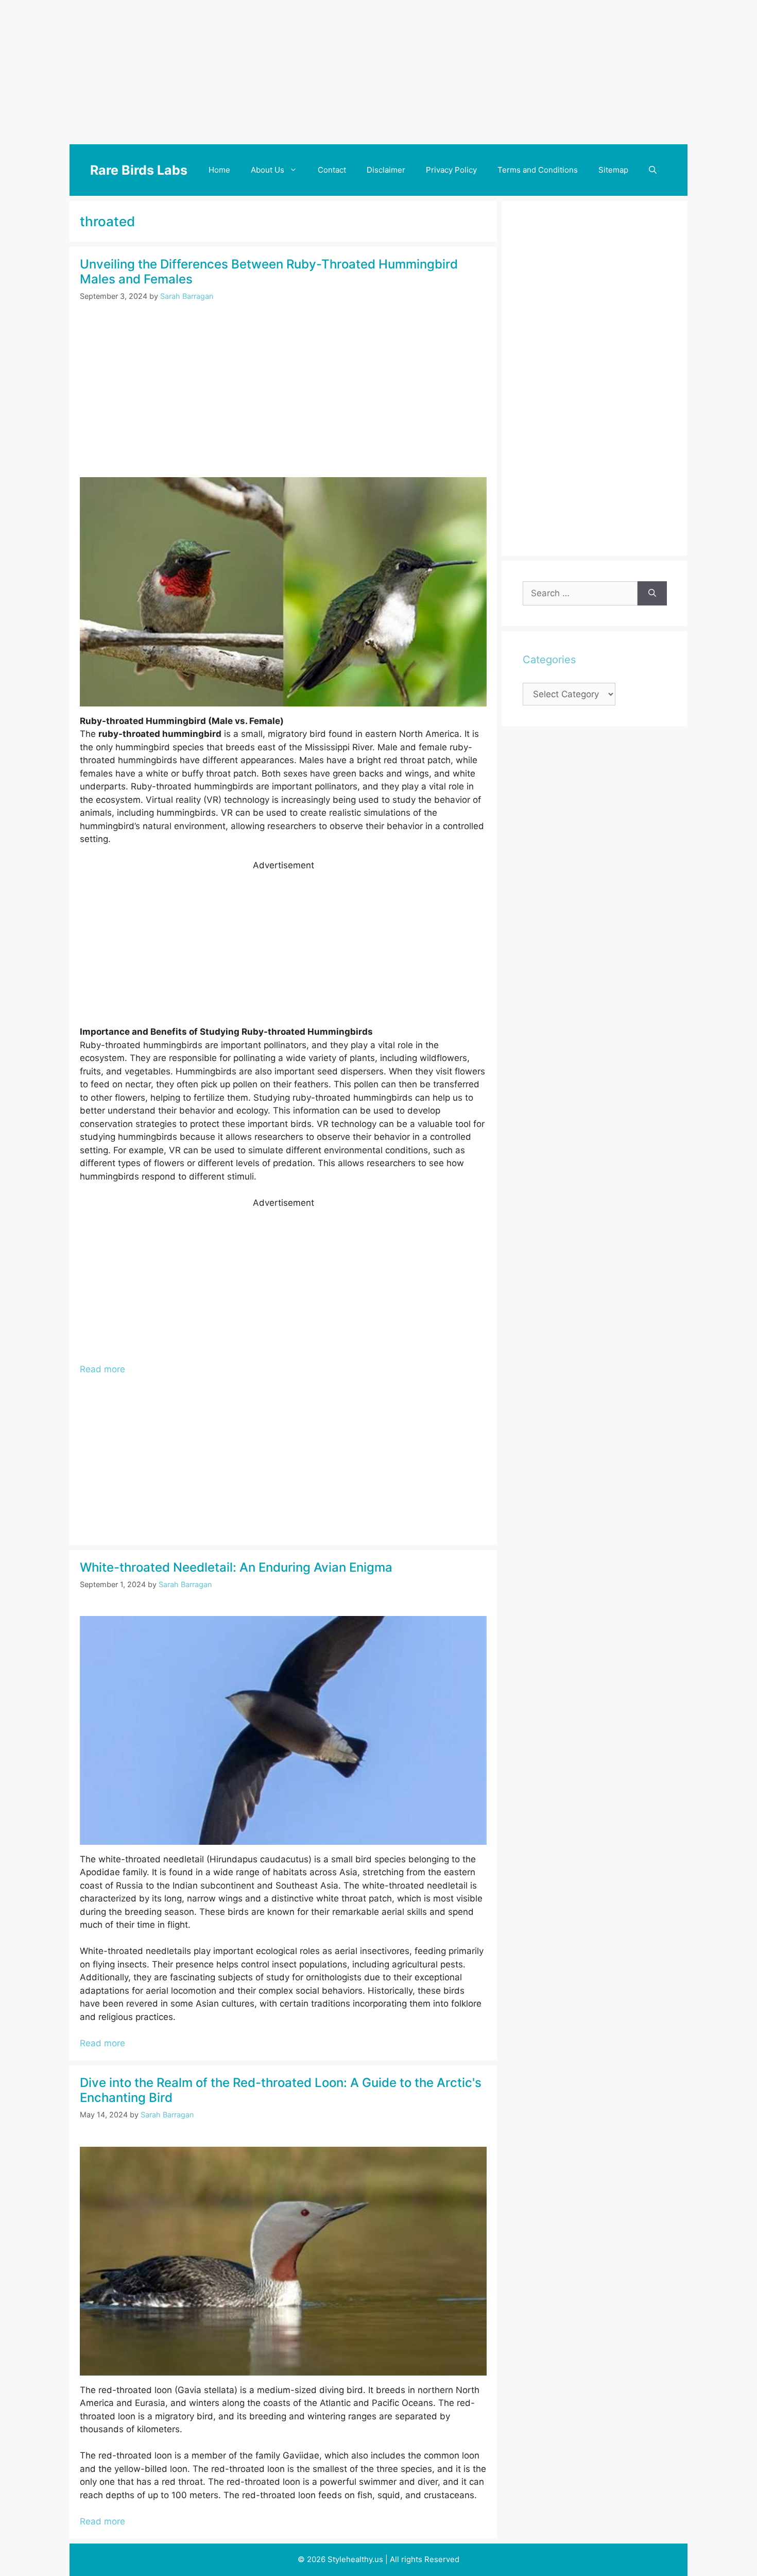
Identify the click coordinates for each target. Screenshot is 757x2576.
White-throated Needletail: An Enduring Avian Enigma (236, 1567)
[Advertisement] (378, 72)
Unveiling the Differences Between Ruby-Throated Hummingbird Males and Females (269, 272)
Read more (102, 1369)
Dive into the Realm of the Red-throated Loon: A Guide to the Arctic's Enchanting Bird (281, 2090)
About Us (268, 170)
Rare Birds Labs (139, 170)
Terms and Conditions (538, 170)
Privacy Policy (451, 170)
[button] (653, 170)
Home (219, 170)
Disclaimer (386, 170)
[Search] (652, 594)
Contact (332, 170)
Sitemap (613, 170)
